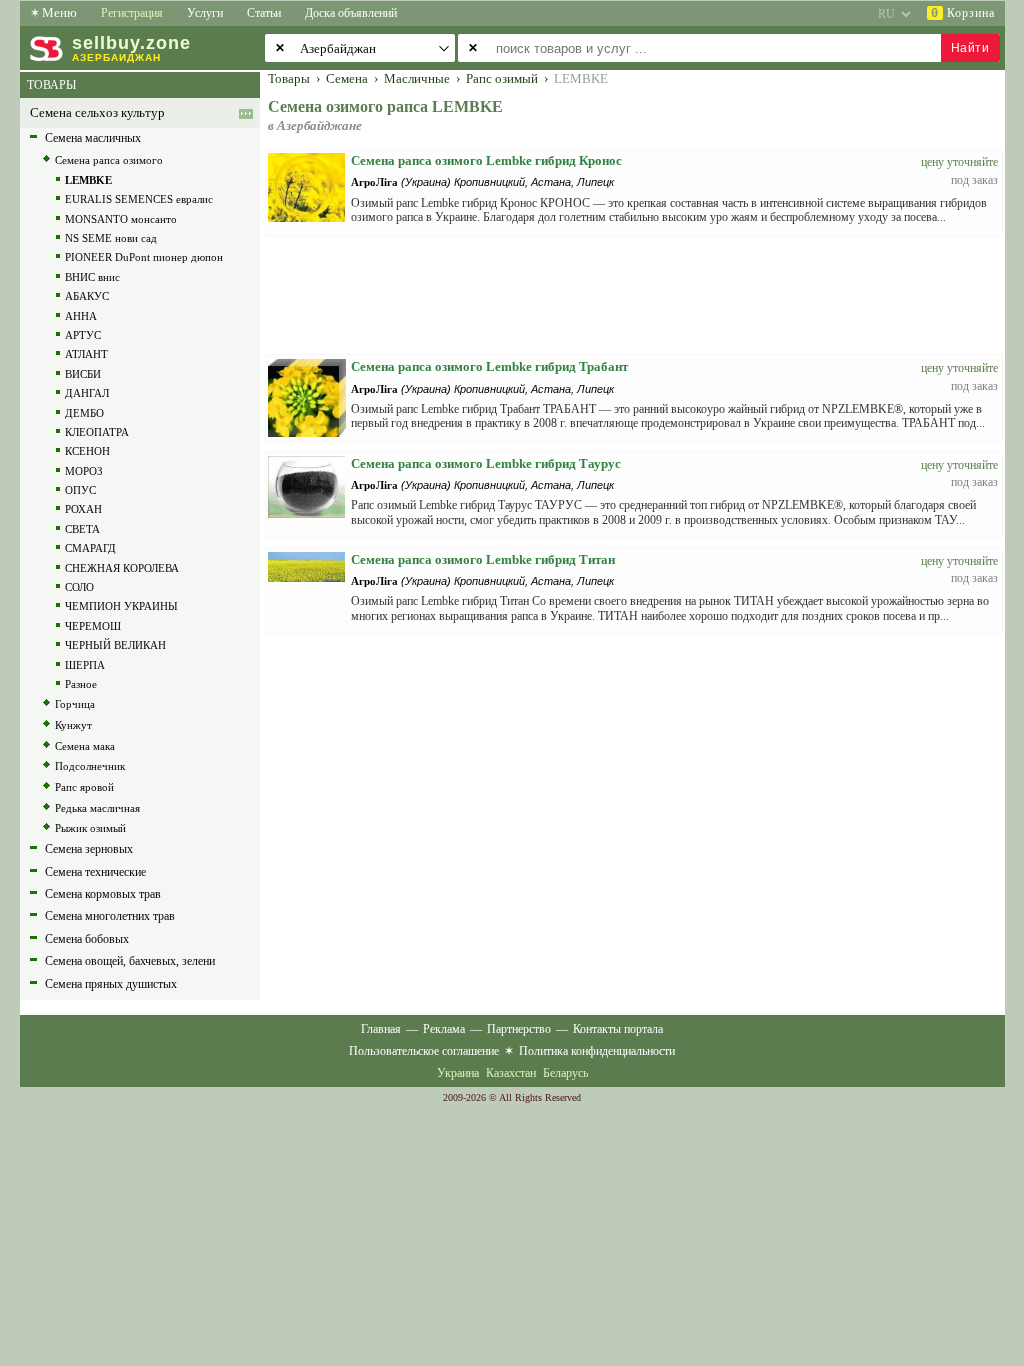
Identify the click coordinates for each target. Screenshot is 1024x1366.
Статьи (264, 13)
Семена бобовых (87, 939)
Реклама (444, 1029)
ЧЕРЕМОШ (93, 626)
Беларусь (565, 1073)
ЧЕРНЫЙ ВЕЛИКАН (115, 645)
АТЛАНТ (86, 354)
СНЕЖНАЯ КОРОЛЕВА (122, 568)
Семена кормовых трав (103, 894)
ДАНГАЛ (87, 393)
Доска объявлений (351, 13)
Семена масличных (93, 138)
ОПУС (80, 490)
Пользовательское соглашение (424, 1051)
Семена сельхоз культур (97, 113)
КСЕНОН (87, 451)
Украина (458, 1073)
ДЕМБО (84, 413)
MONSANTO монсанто (121, 219)
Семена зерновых (89, 849)
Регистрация (132, 13)
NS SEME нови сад (111, 238)
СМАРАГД (90, 548)
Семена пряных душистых (111, 984)
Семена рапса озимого (109, 160)
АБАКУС (87, 296)
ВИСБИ (83, 374)
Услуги (205, 13)
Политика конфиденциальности (597, 1051)
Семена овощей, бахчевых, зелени (130, 961)
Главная (381, 1029)
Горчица (75, 704)
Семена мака (85, 746)
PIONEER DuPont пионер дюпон (144, 257)
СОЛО (79, 587)
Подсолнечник (90, 766)
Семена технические (95, 872)
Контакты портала (618, 1029)
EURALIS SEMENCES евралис (139, 199)
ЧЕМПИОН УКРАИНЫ (121, 606)
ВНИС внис (92, 277)
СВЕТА (82, 529)
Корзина (963, 13)
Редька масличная (97, 808)
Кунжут (73, 725)
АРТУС (83, 335)
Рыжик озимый (90, 828)
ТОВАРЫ (51, 85)
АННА (81, 316)
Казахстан (511, 1073)
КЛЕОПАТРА (97, 432)
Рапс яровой (84, 787)
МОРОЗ (84, 471)
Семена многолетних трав (110, 916)
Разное (81, 684)
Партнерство (519, 1029)
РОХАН (83, 509)
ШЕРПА (85, 665)
